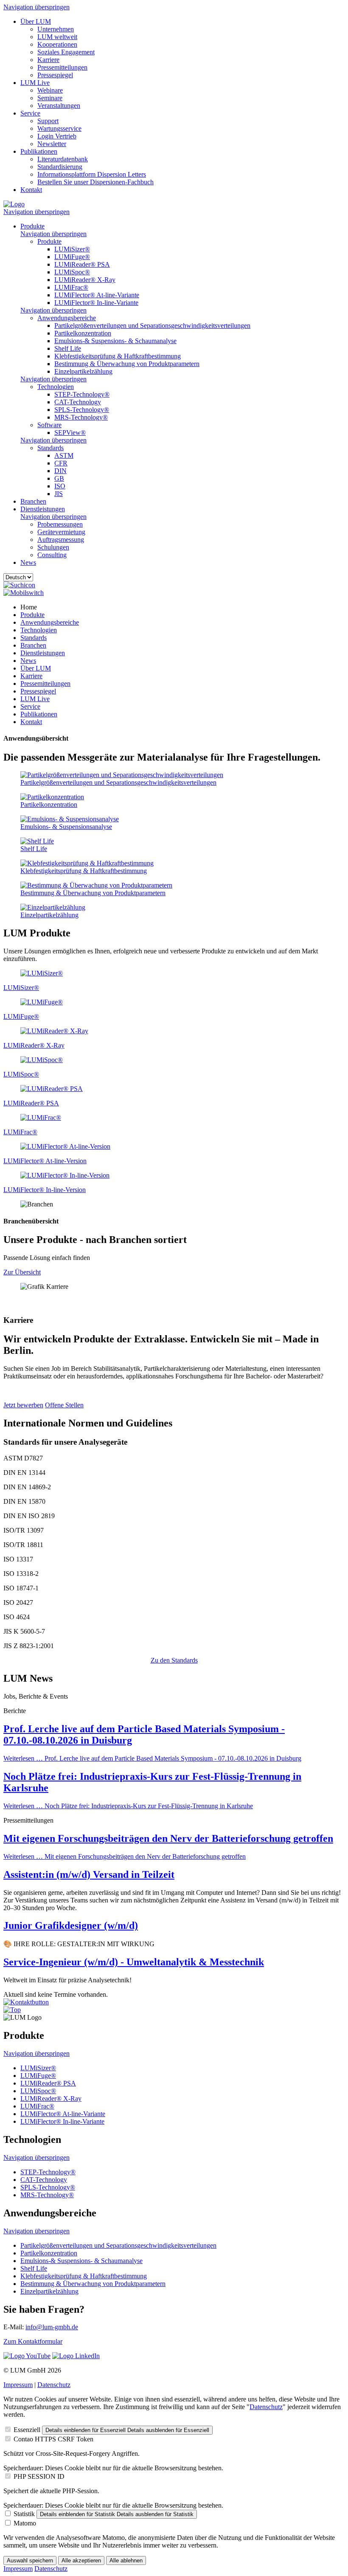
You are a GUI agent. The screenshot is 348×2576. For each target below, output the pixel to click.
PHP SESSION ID (39, 2476)
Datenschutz (54, 2385)
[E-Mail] (26, 2002)
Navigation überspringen (36, 7)
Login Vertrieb (57, 136)
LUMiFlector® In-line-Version (45, 1190)
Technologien (56, 387)
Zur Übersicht (22, 1272)
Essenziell (27, 2430)
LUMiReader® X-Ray (85, 280)
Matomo (25, 2523)
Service (30, 113)
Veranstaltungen (59, 106)
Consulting (52, 555)
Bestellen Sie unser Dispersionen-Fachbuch (95, 182)
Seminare (50, 98)
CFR (61, 463)
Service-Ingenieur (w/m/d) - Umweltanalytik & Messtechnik (134, 1962)
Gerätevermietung (61, 532)
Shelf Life (68, 348)
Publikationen (39, 151)
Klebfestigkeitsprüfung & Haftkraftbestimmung (118, 356)
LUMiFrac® (71, 287)
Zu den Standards (174, 1660)
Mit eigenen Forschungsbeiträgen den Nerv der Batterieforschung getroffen (168, 1838)
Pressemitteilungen (62, 67)
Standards (51, 448)
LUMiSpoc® (72, 272)
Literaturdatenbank (63, 159)
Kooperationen (57, 44)
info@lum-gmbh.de (52, 2327)
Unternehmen (56, 29)
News (28, 562)
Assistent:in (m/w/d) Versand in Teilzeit (89, 1874)
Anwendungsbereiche (67, 318)
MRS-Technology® (81, 417)
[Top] (12, 2010)
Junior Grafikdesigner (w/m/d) (71, 1925)
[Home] (14, 204)
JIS (59, 494)
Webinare (50, 90)
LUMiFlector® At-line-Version (45, 1161)
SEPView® (70, 433)
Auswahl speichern (30, 2560)
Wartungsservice (59, 128)
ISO (60, 486)
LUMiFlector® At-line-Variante (97, 295)
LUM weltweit (57, 37)
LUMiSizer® (72, 249)
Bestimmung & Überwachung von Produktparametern (127, 364)
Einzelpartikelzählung (83, 371)
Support (48, 121)
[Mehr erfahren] (42, 973)
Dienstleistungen (43, 509)
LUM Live (35, 83)
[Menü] (24, 593)
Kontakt (31, 190)
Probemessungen (60, 524)
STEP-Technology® (82, 394)
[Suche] (19, 585)
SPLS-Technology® (82, 410)
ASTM (64, 455)
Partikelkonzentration (83, 333)
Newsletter (52, 144)
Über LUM (36, 21)
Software (49, 425)
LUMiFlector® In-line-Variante (96, 303)
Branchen (33, 501)
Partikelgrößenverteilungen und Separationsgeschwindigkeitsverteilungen (152, 326)
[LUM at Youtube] (27, 2356)
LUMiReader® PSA (82, 264)
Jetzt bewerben (23, 1405)
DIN (60, 471)
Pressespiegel (55, 75)
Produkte (32, 226)
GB (59, 478)
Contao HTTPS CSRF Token (53, 2439)
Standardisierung (60, 167)
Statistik (24, 2514)
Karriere (48, 60)
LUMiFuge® (72, 257)
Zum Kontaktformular (33, 2341)
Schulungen (53, 547)
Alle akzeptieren (81, 2560)
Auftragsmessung (61, 540)
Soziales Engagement (66, 52)
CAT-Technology (78, 402)
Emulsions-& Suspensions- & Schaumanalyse (115, 341)
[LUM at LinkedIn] (76, 2356)
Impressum (18, 2385)
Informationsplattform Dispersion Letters (92, 174)
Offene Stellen (64, 1405)
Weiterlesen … (152, 1758)
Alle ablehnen (126, 2560)
